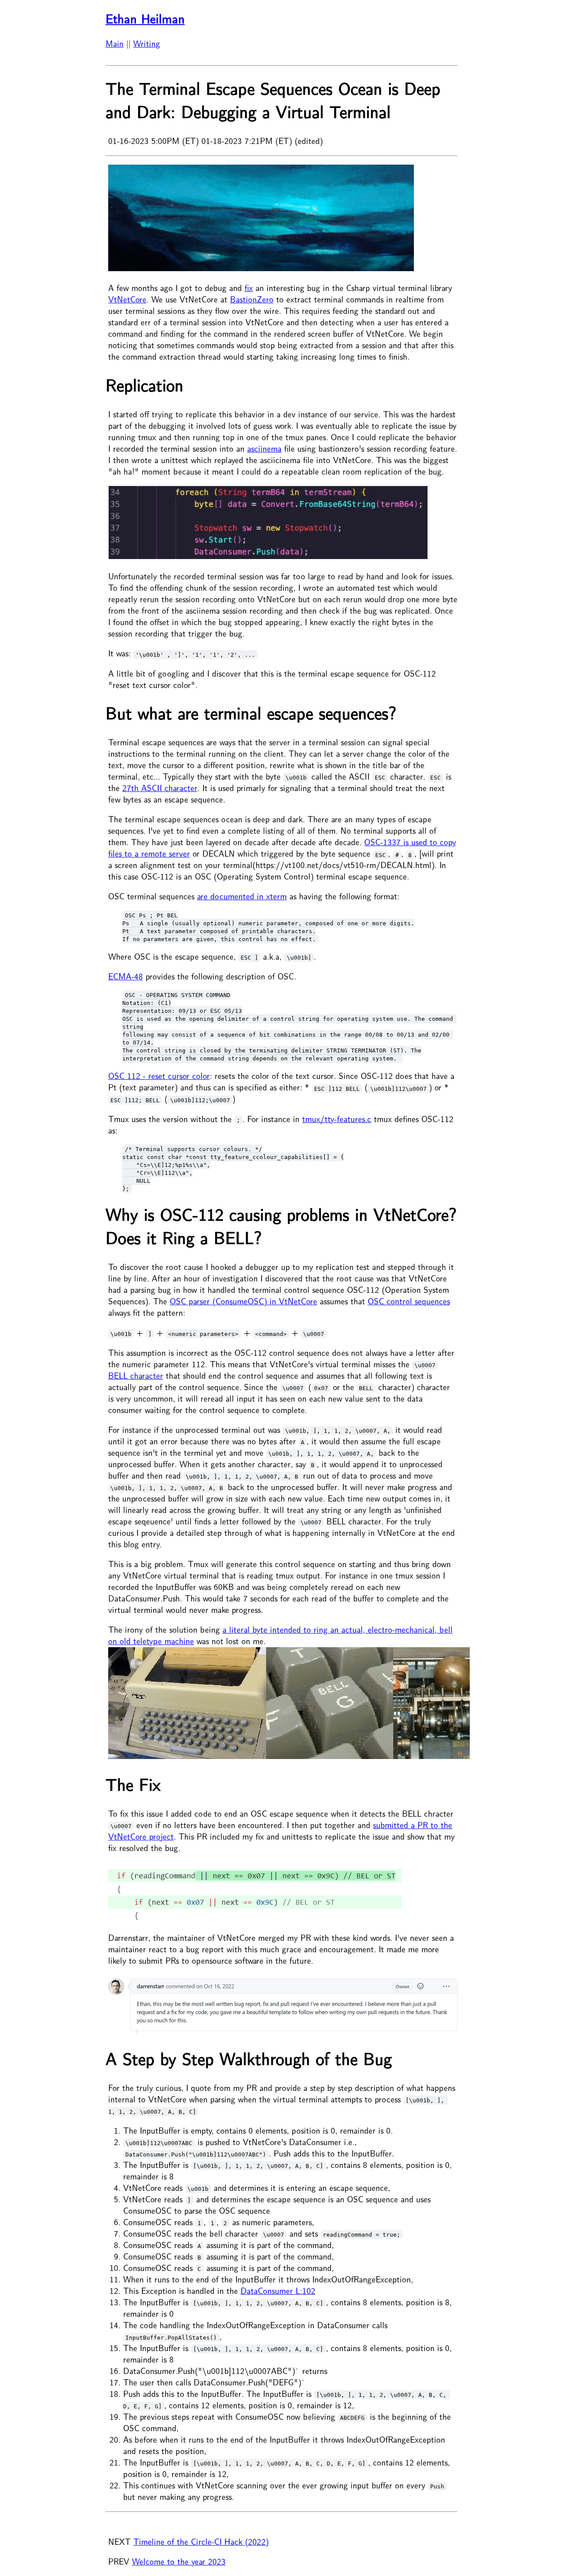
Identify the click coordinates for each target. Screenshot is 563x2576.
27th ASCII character (160, 788)
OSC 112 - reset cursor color (159, 1076)
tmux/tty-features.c (337, 1119)
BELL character (136, 1376)
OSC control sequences (409, 1302)
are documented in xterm (242, 897)
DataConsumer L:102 (278, 2291)
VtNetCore (127, 300)
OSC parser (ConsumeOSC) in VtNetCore (243, 1302)
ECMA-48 (126, 977)
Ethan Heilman (145, 19)
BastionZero (252, 300)
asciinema (264, 449)
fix (249, 288)
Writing (147, 44)
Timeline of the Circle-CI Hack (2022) (201, 2542)
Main (115, 44)
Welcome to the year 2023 (179, 2562)
